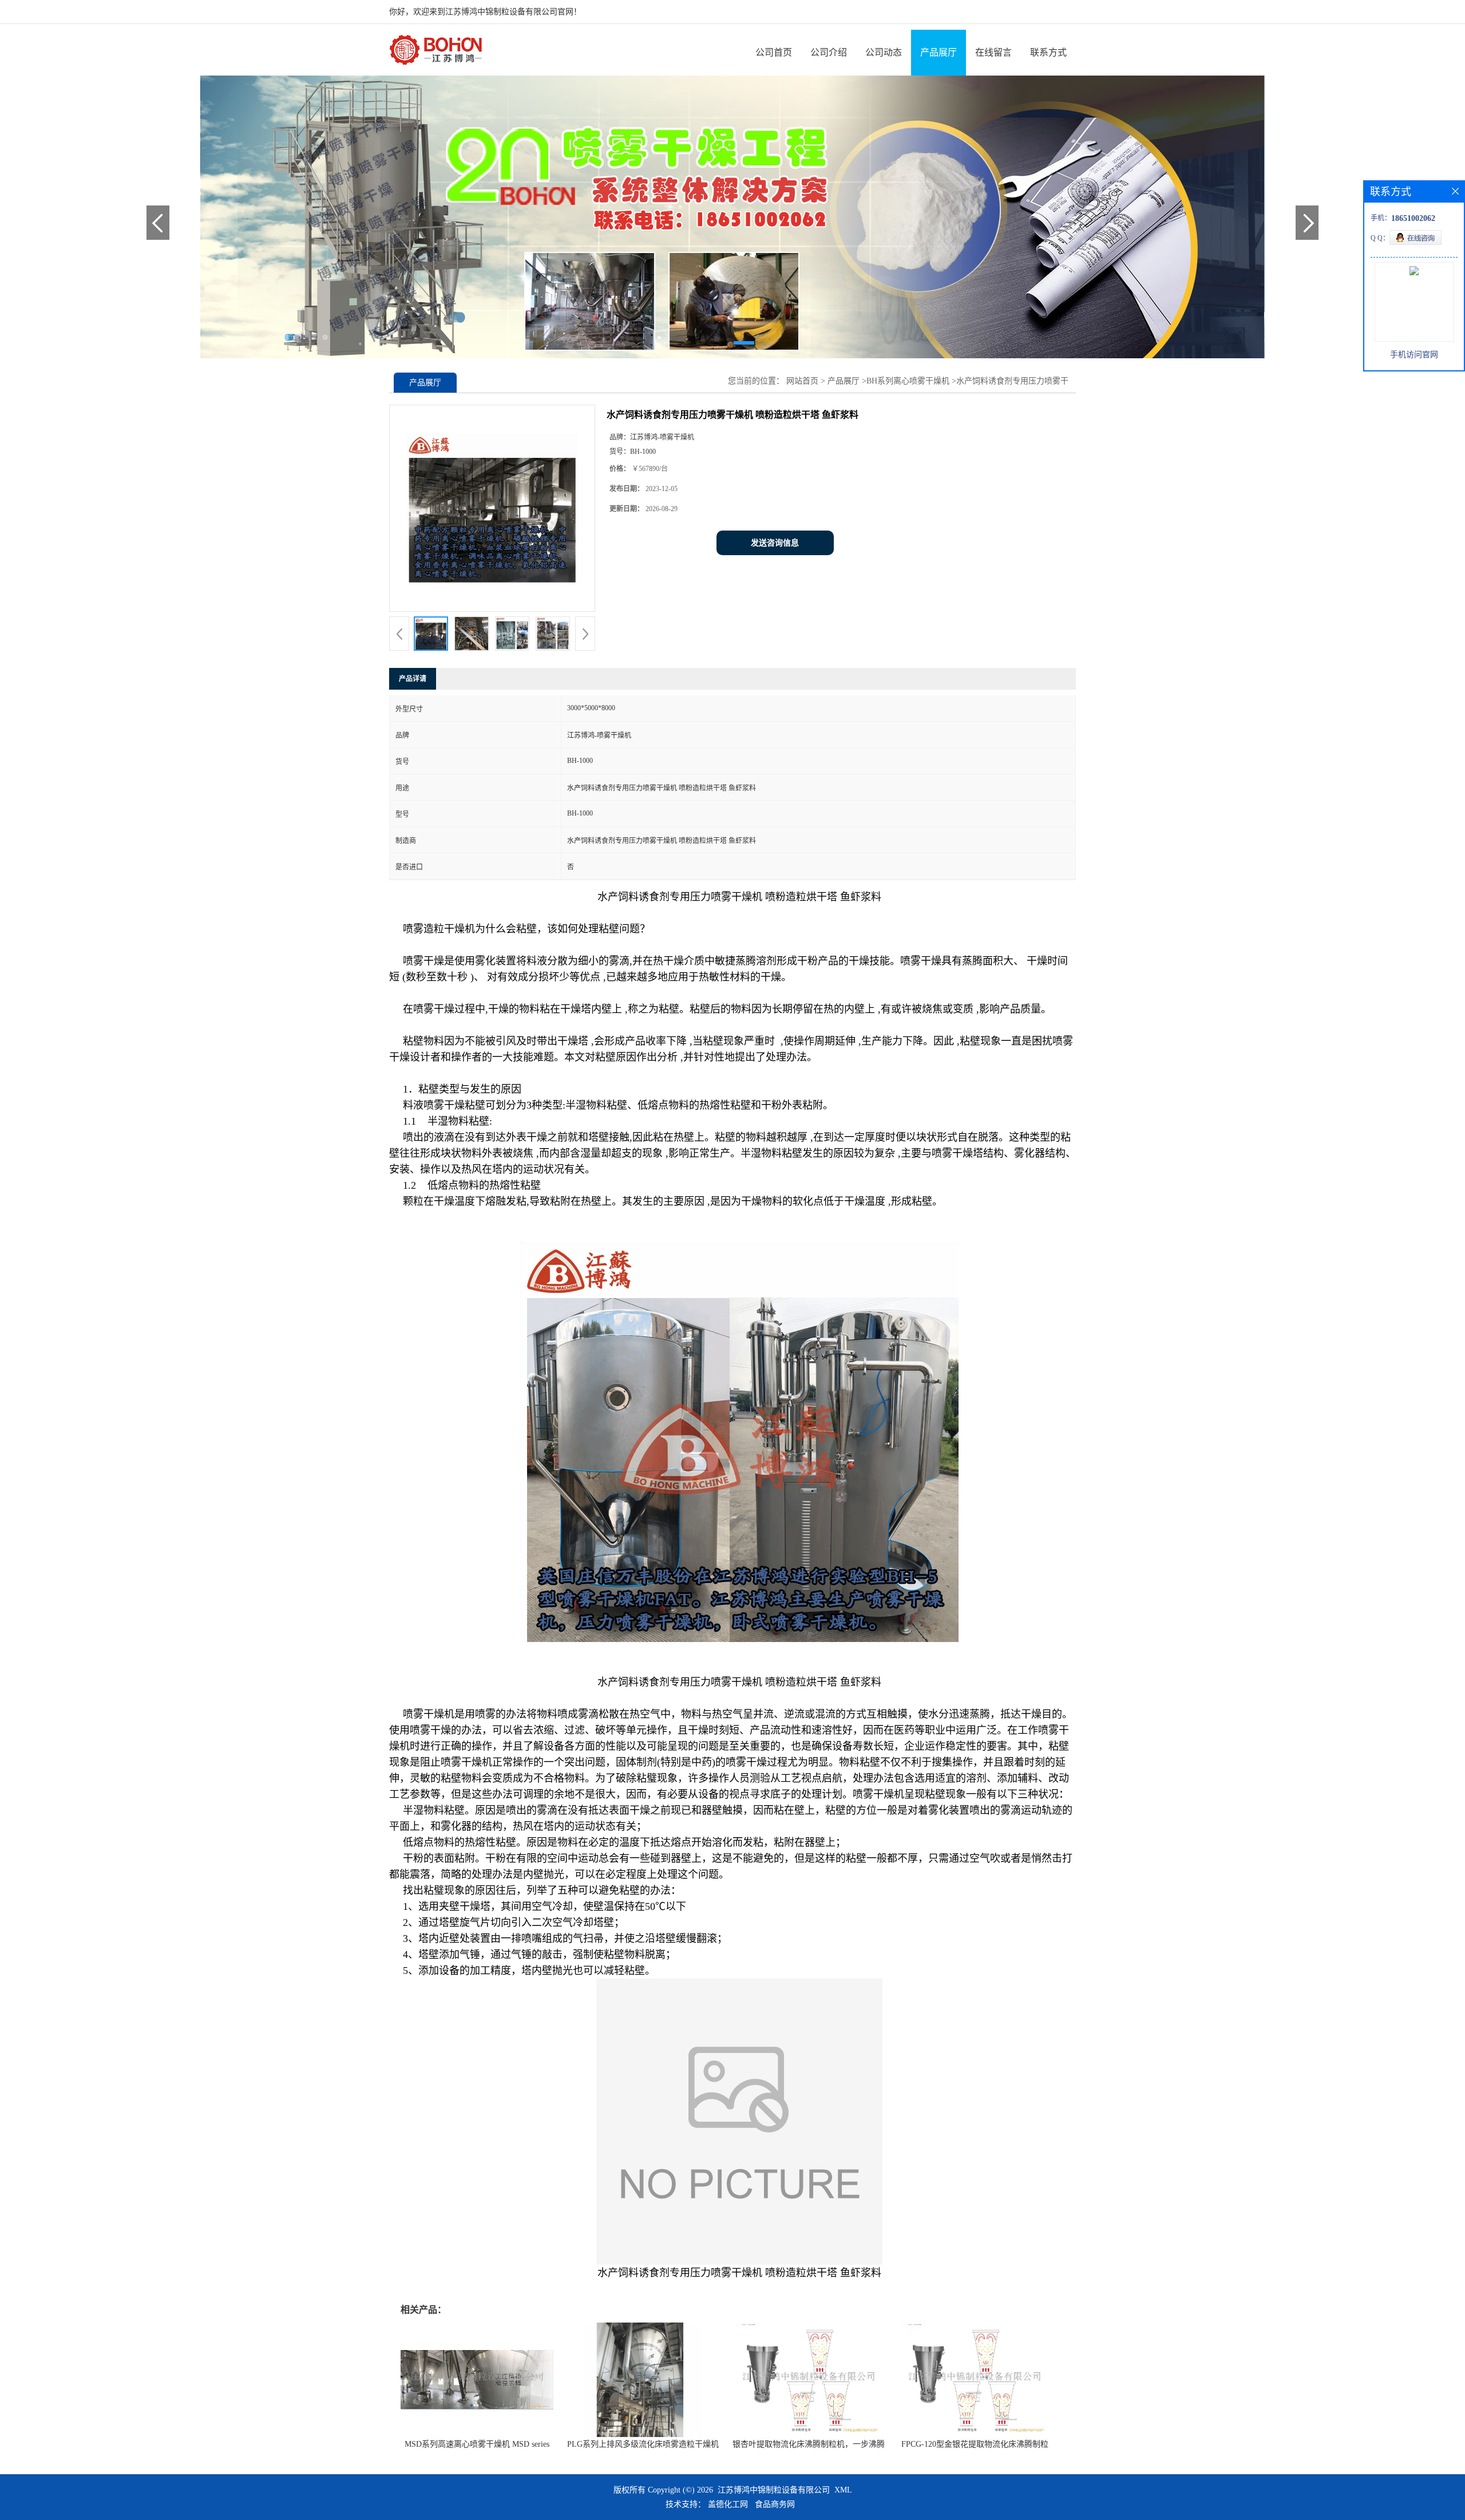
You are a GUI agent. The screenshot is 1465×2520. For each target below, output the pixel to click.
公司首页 (774, 52)
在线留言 (993, 52)
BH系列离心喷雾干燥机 (908, 381)
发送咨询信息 (775, 543)
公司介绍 (829, 52)
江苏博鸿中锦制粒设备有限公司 (774, 2490)
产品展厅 (939, 52)
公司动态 (884, 52)
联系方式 (1048, 52)
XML (843, 2490)
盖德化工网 (728, 2504)
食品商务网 (775, 2504)
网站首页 (802, 381)
